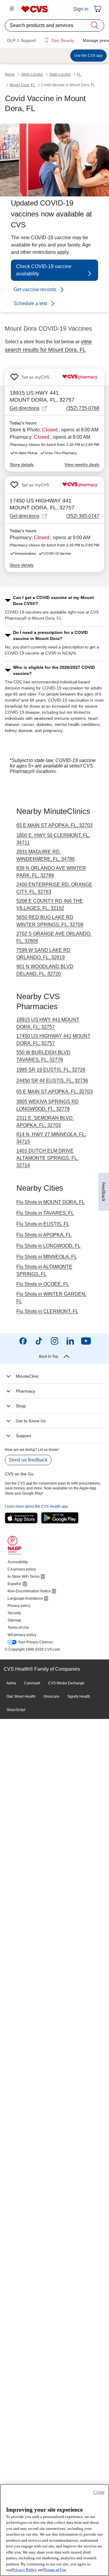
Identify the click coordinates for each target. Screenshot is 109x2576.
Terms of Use (55, 2570)
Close (99, 2492)
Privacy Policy (24, 2570)
